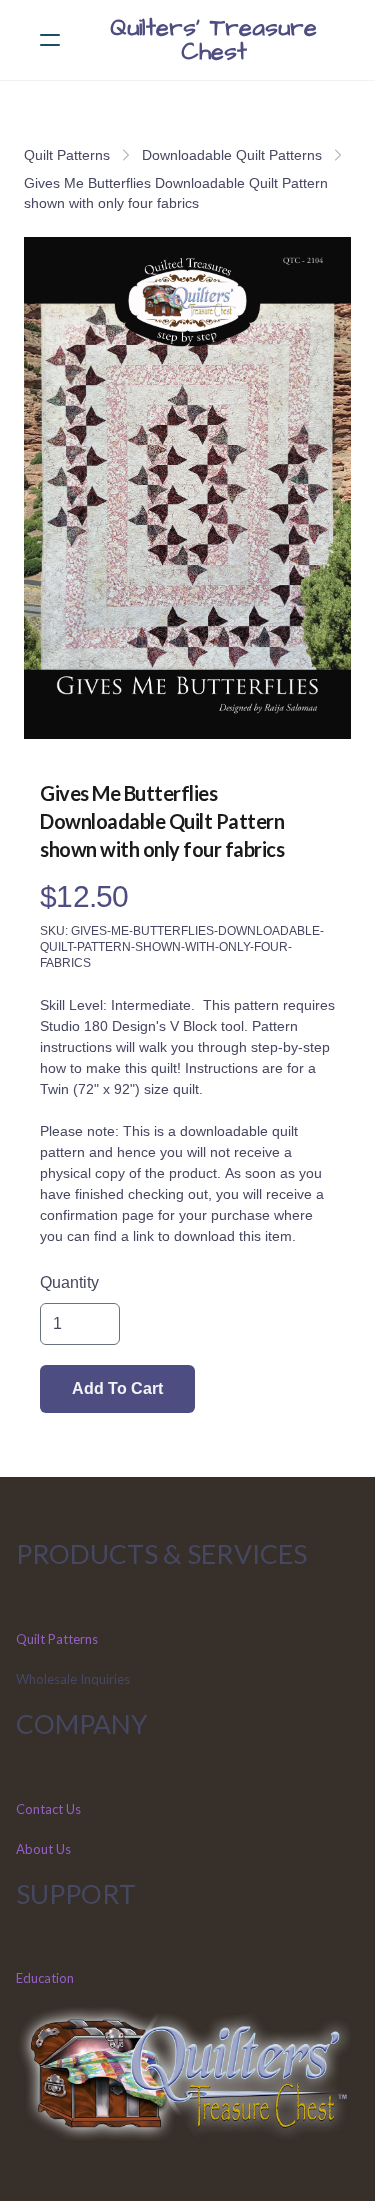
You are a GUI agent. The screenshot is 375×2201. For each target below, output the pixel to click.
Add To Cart (117, 1388)
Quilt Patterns (67, 155)
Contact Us (48, 1809)
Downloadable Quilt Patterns (232, 155)
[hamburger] (50, 40)
